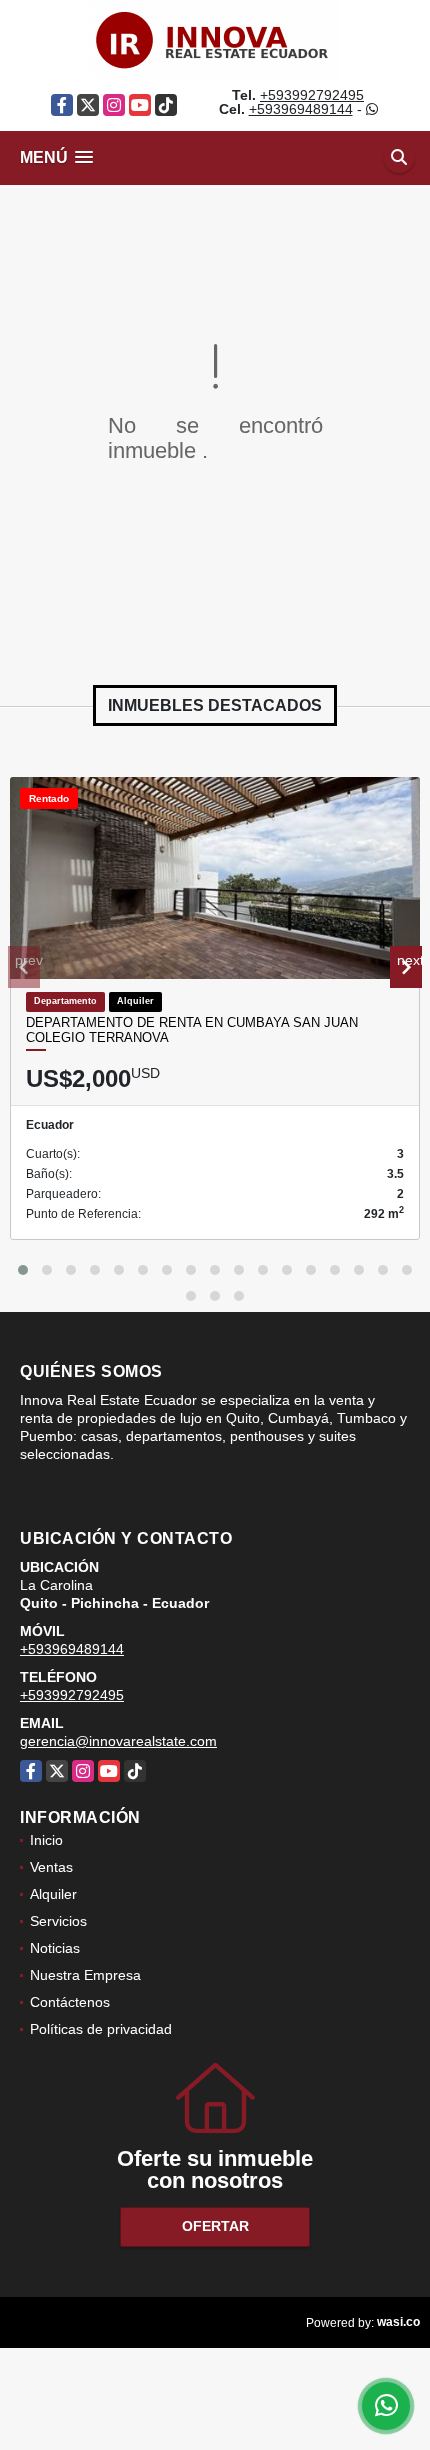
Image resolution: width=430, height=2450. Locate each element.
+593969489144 (301, 109)
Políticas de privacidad (101, 2029)
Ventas (51, 1867)
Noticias (55, 1948)
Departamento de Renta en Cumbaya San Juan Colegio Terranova (192, 1030)
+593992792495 (312, 95)
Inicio (46, 1840)
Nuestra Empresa (85, 1975)
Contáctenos (70, 2002)
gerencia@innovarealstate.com (118, 1741)
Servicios (58, 1921)
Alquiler (53, 1894)
